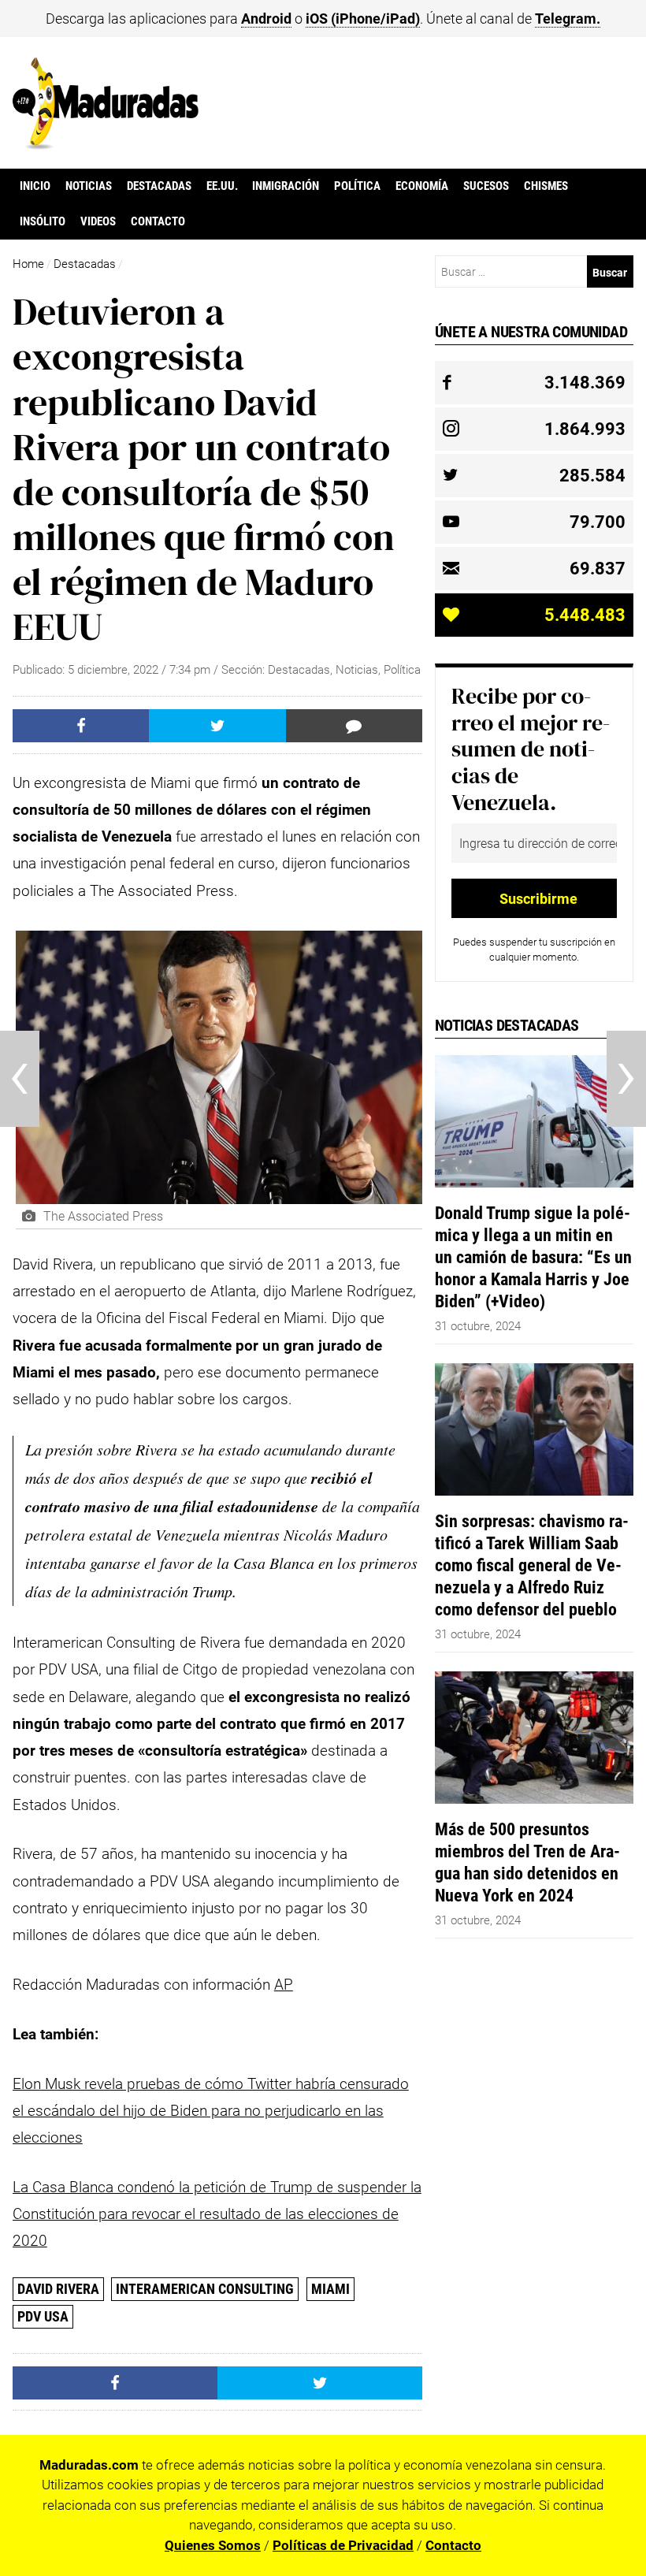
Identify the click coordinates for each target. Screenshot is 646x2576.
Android (266, 19)
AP (284, 1985)
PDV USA (43, 2316)
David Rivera (58, 2289)
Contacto (158, 221)
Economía (422, 186)
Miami (330, 2289)
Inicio (35, 186)
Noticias (89, 186)
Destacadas (159, 186)
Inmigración (286, 186)
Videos (98, 221)
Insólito (43, 221)
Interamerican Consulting (205, 2289)
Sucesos (486, 186)
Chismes (546, 186)
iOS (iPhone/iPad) (363, 19)
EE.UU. (222, 186)
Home (28, 264)
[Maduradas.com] (106, 144)
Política (357, 186)
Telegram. (568, 19)
